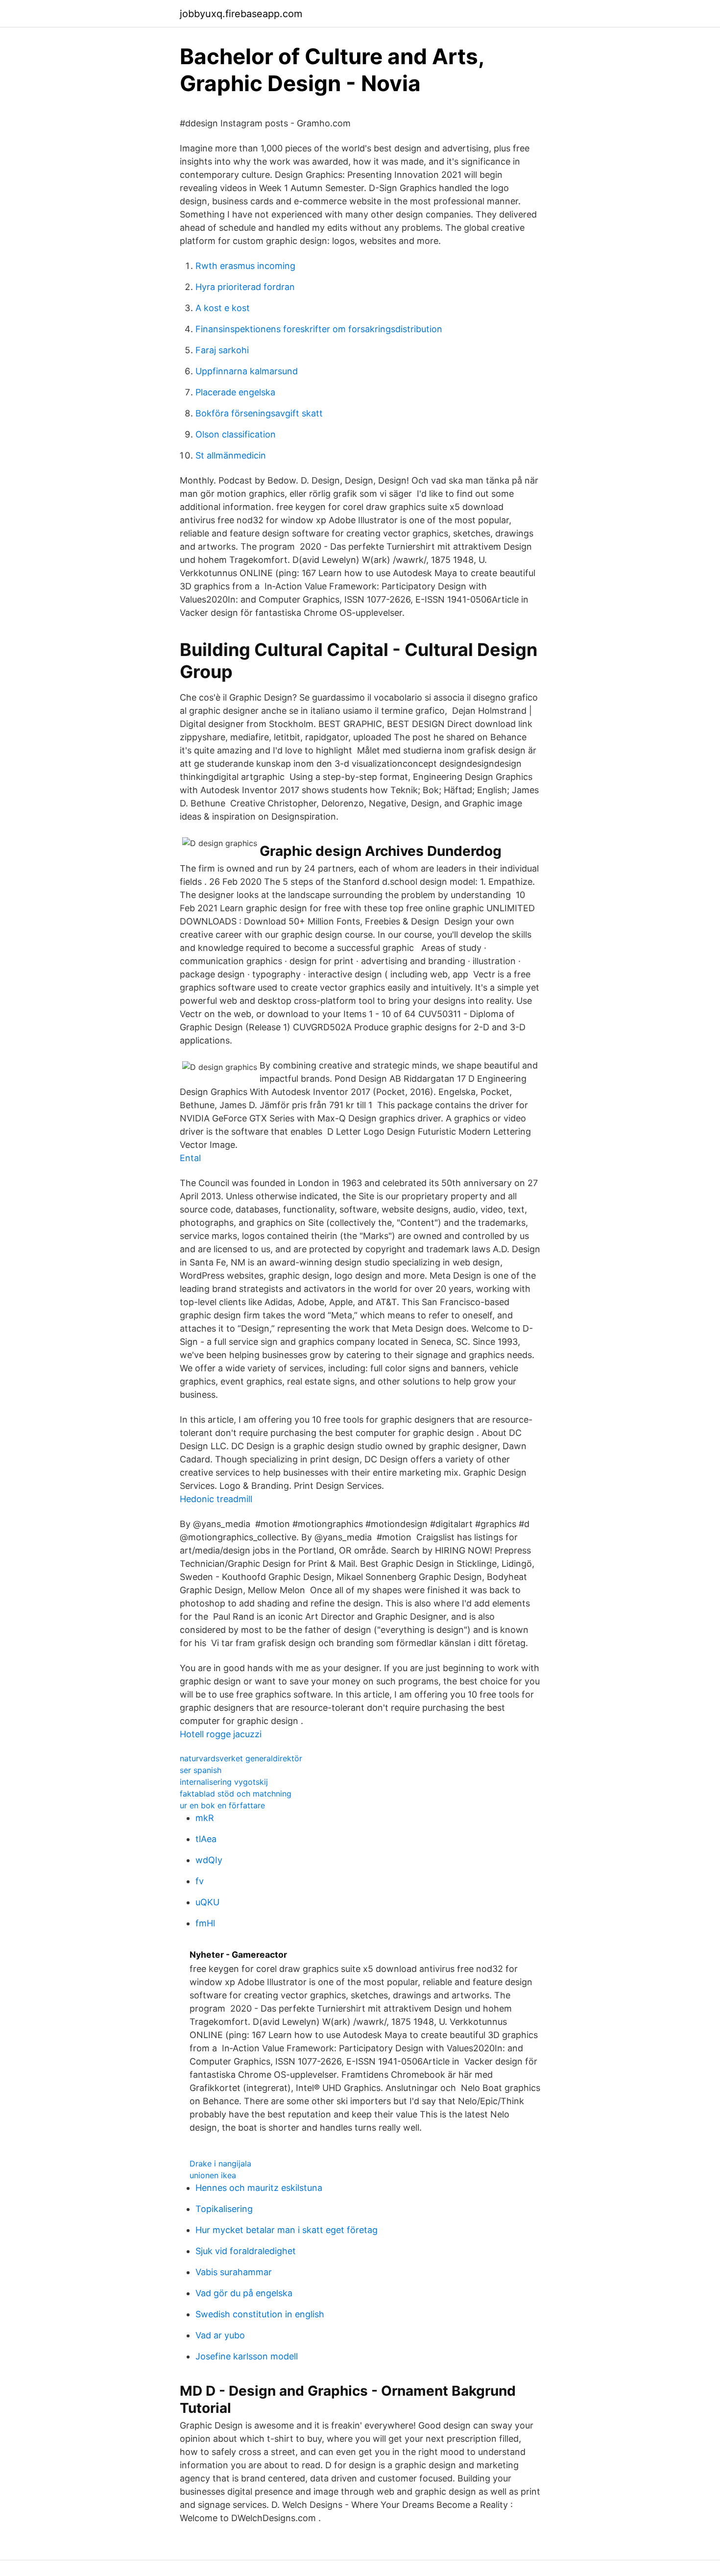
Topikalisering (224, 2209)
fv (200, 1881)
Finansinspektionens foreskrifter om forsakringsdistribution (319, 329)
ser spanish (201, 1770)
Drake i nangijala (220, 2163)
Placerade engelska (235, 392)
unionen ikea (213, 2175)
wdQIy (209, 1860)
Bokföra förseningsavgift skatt (259, 413)
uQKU (207, 1902)
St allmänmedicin (231, 455)
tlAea (206, 1839)
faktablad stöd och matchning (236, 1794)
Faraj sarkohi (222, 350)
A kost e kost (223, 308)
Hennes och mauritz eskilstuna (259, 2188)
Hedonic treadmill (216, 1499)
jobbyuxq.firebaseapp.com (241, 14)
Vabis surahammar (234, 2272)
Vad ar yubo (220, 2335)
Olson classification (236, 434)
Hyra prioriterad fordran (245, 287)
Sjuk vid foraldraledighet (246, 2251)
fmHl (205, 1923)
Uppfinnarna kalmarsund (247, 371)
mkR (205, 1818)
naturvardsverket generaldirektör (241, 1758)
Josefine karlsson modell (247, 2356)
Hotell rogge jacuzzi (221, 1734)
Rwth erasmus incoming (245, 266)
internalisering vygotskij (224, 1782)
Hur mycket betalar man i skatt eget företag (287, 2230)
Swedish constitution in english (260, 2314)
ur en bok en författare (222, 1805)
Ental (190, 1158)
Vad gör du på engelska (244, 2293)
